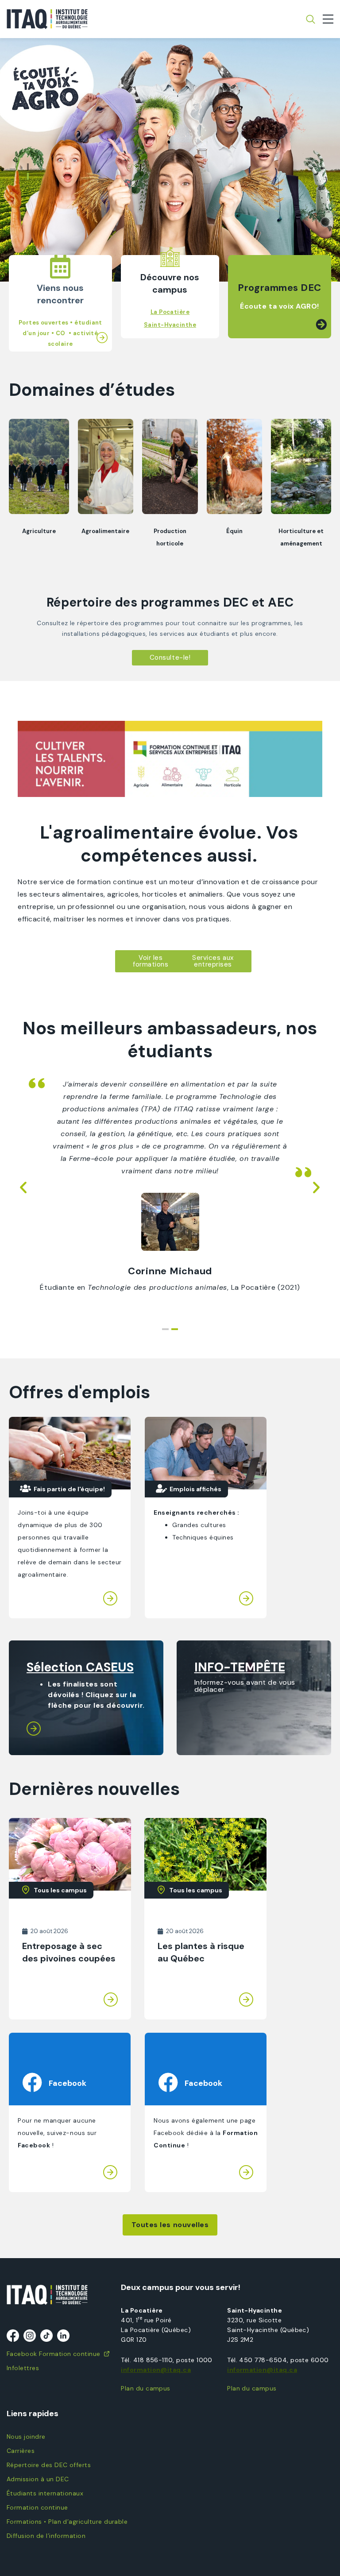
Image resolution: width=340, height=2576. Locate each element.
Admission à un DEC (38, 2479)
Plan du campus (146, 2388)
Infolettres (23, 2368)
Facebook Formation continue (54, 2354)
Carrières (21, 2451)
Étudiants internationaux (45, 2493)
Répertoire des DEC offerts (49, 2465)
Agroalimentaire (105, 531)
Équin (234, 531)
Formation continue (37, 2507)
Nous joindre (26, 2437)
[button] (28, 167)
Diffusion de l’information (46, 2536)
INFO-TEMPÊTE (240, 1667)
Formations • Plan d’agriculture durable (67, 2522)
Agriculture (39, 531)
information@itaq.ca (156, 2370)
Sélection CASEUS (80, 1667)
